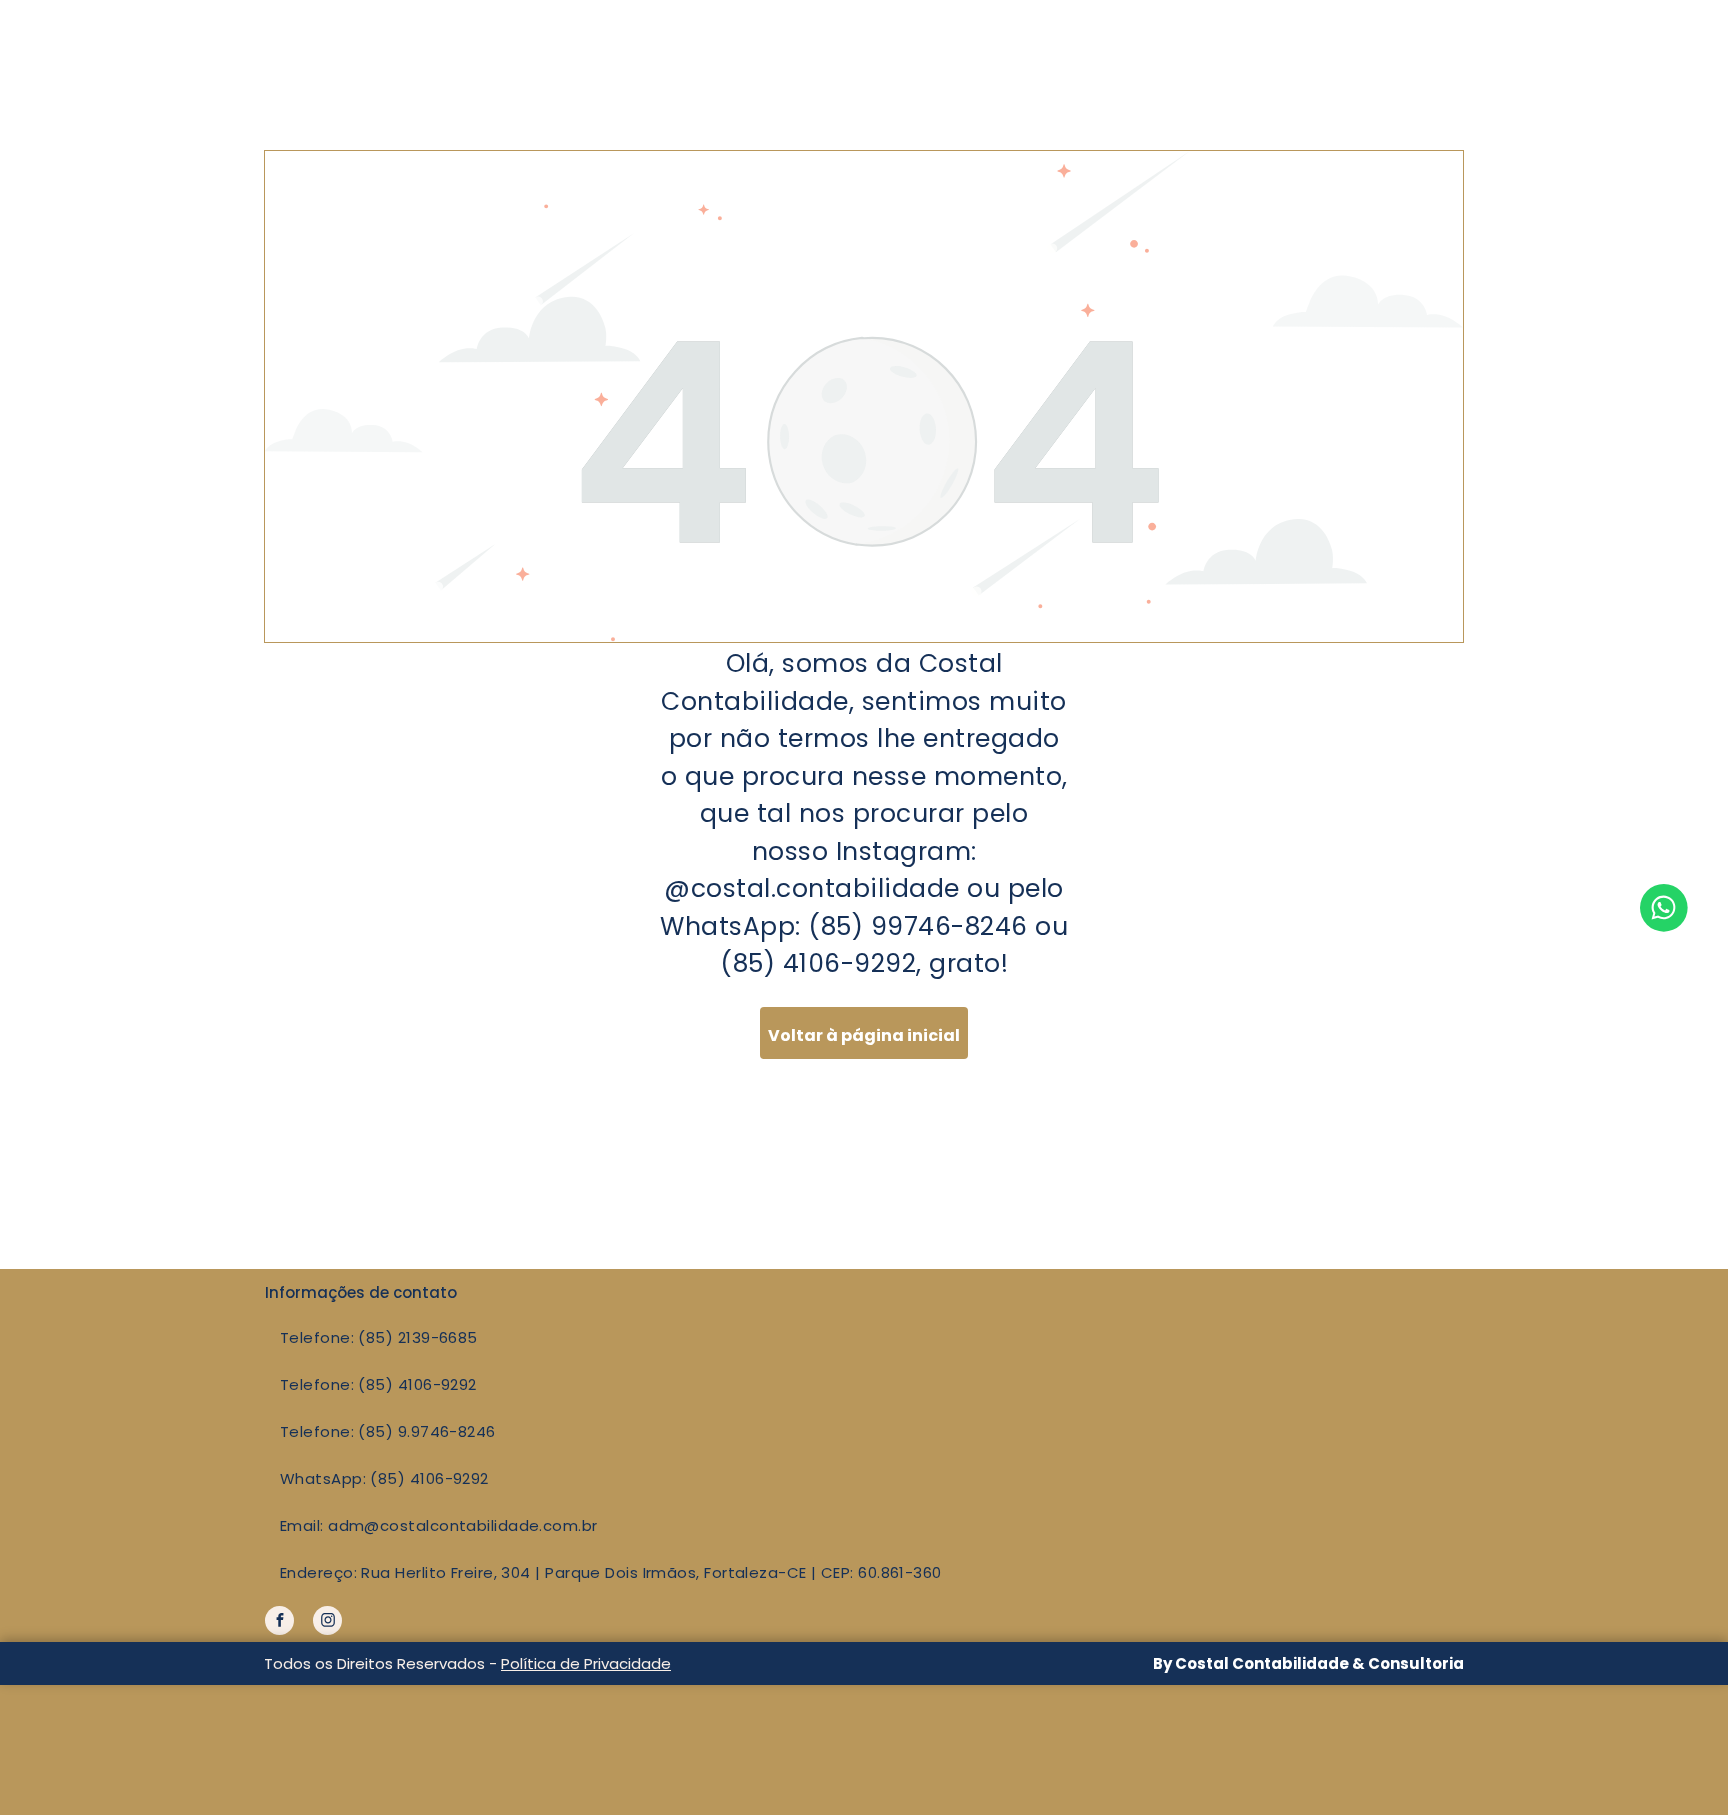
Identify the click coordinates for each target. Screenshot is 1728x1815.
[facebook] (279, 1623)
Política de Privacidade (586, 1663)
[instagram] (327, 1623)
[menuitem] (793, 1337)
